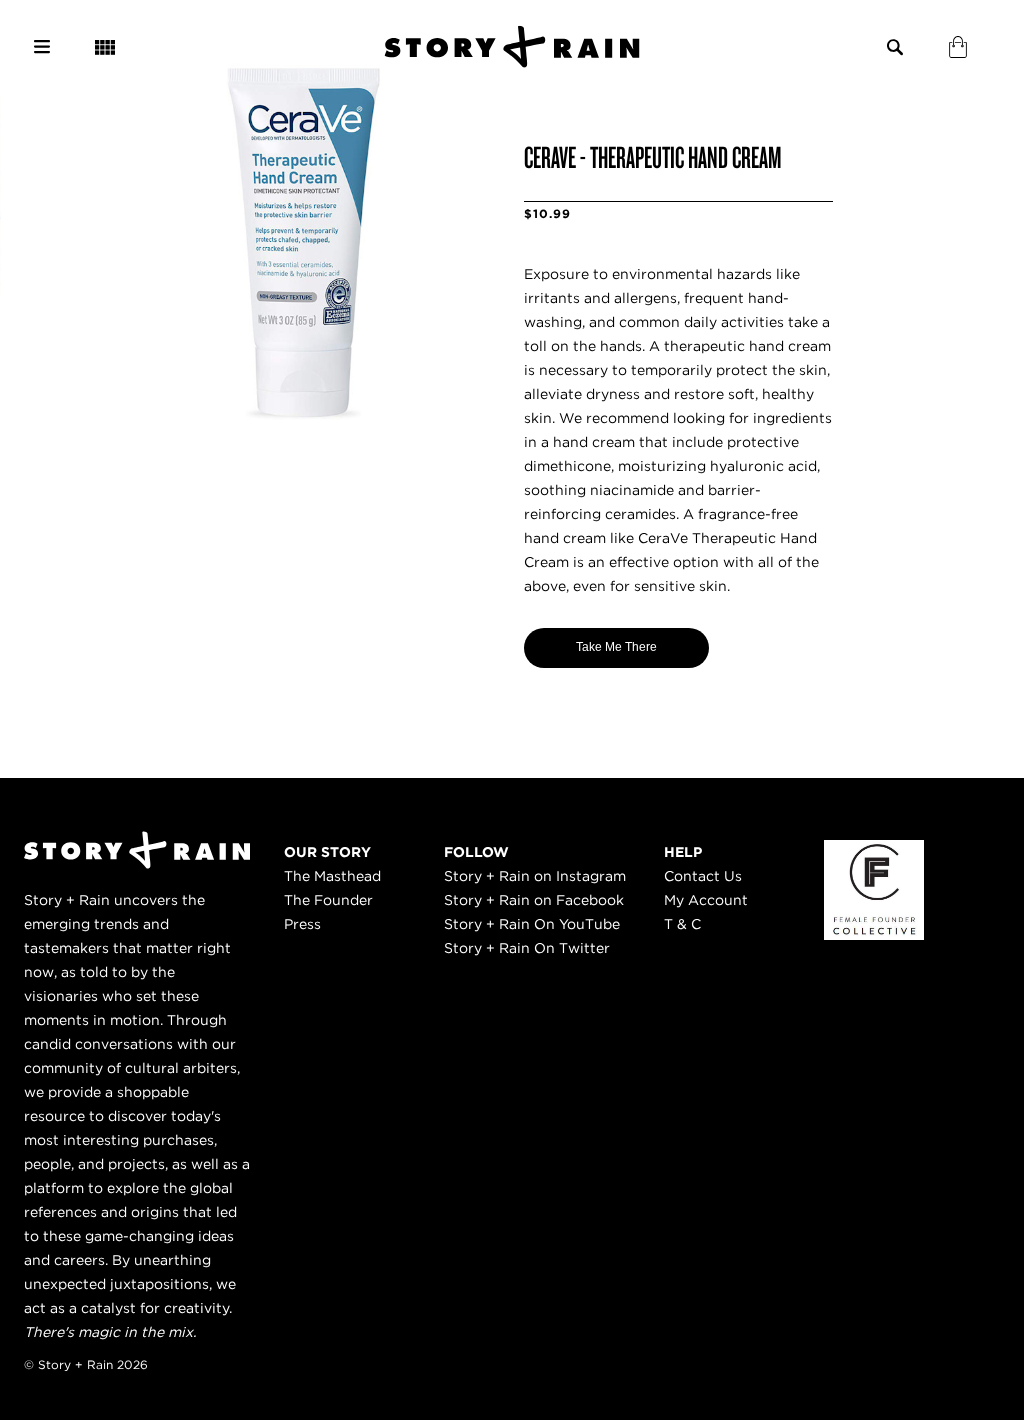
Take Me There (616, 647)
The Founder (328, 900)
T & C (682, 924)
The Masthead (332, 876)
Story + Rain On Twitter (527, 948)
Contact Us (703, 876)
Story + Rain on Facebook (534, 900)
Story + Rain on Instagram (535, 876)
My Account (706, 900)
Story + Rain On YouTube (532, 924)
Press (302, 924)
